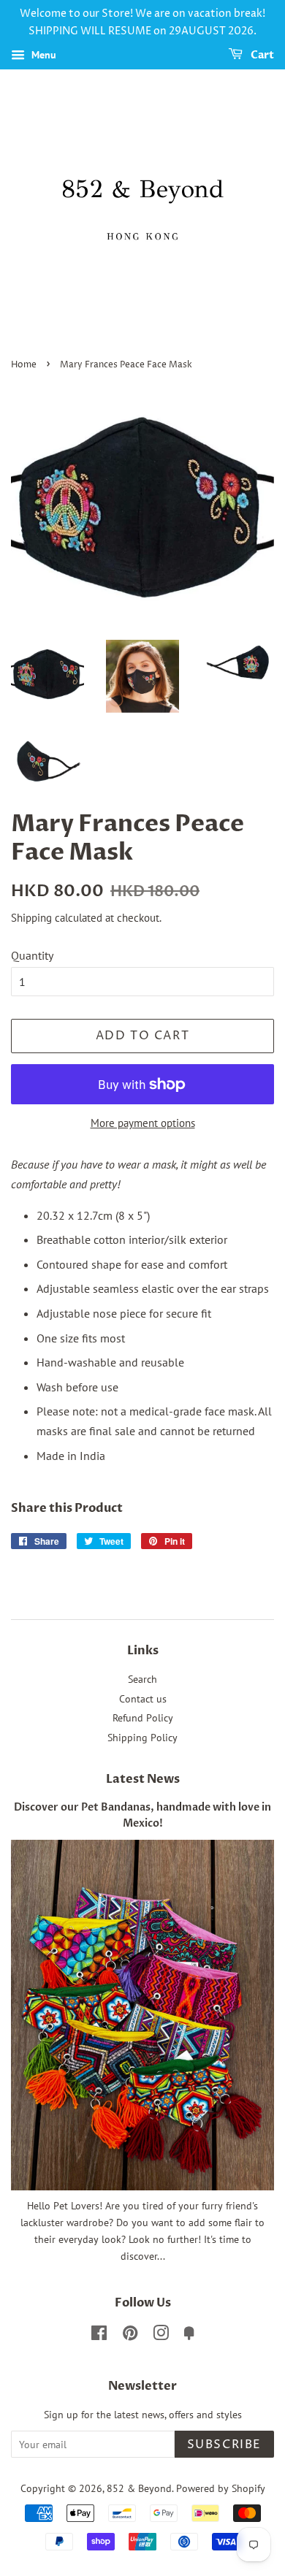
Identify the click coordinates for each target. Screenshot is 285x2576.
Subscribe (224, 2445)
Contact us (143, 1699)
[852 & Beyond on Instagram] (161, 2336)
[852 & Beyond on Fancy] (189, 2336)
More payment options (143, 1123)
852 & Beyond (139, 2488)
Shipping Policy (142, 1738)
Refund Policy (143, 1718)
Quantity (32, 955)
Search (142, 1679)
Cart (261, 55)
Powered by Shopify (221, 2488)
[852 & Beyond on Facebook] (99, 2336)
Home (24, 365)
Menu (42, 55)
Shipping (31, 918)
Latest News (143, 1779)
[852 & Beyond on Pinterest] (130, 2336)
